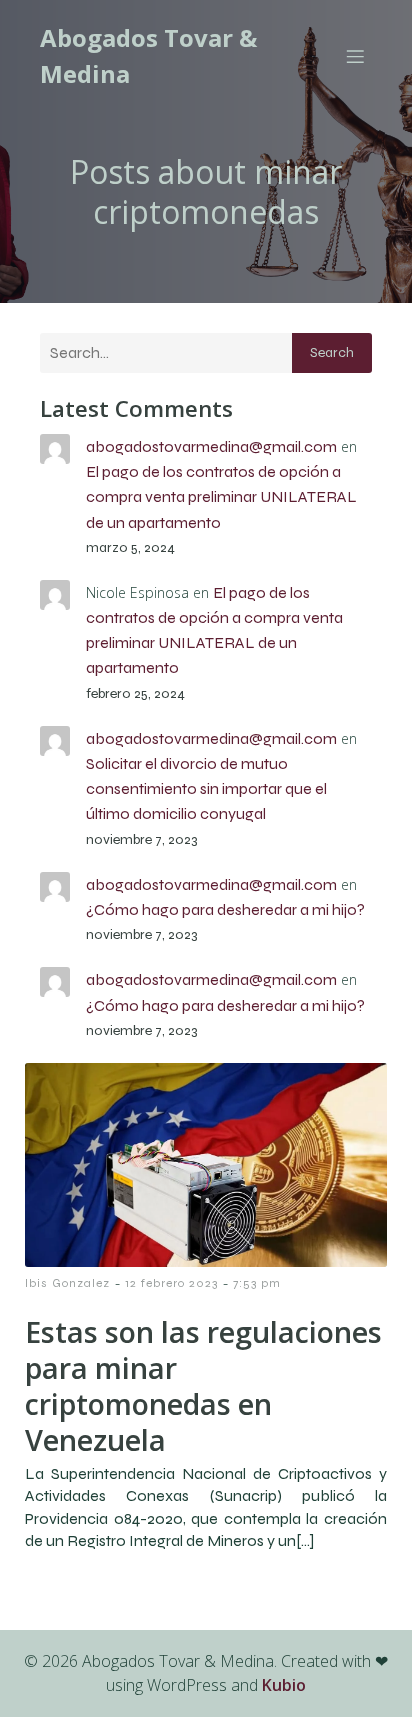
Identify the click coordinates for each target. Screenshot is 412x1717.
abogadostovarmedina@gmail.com (211, 446)
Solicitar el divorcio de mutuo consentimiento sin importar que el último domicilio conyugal (206, 788)
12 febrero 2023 (171, 1283)
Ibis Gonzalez (67, 1283)
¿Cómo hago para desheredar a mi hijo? (225, 909)
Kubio (284, 1685)
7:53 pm (257, 1283)
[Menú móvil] (355, 56)
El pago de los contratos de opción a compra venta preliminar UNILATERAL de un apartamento (221, 496)
